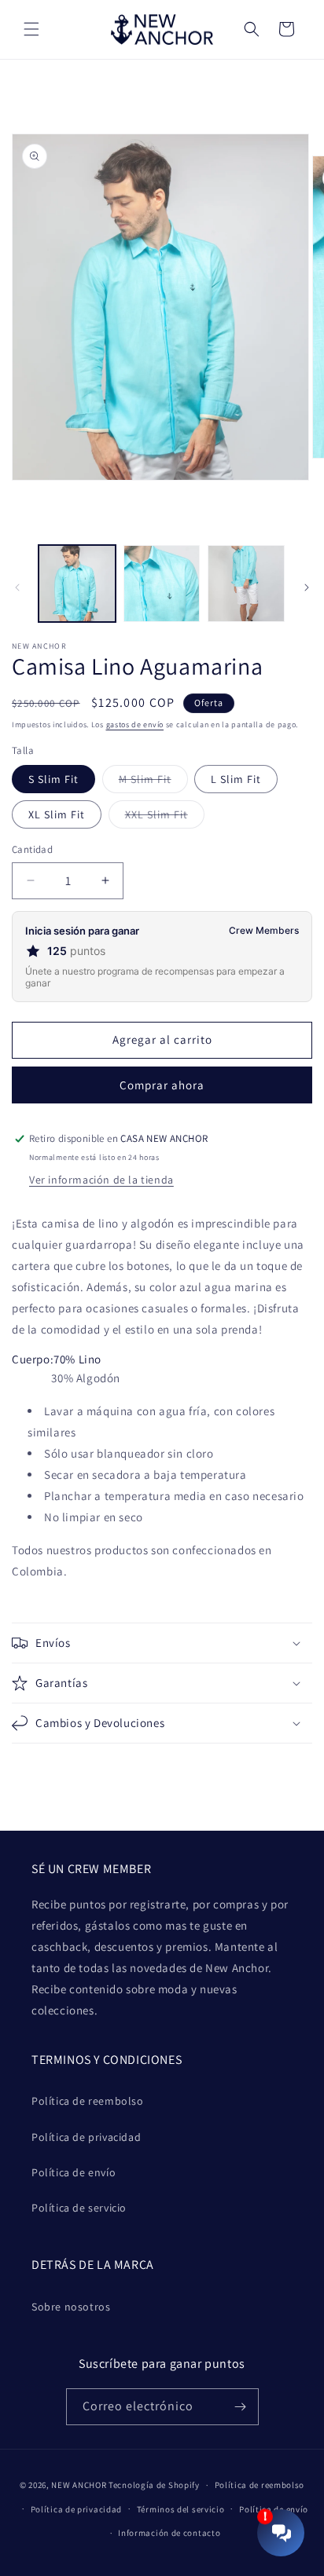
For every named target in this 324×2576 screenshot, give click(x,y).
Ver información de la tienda (101, 1180)
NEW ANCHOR (79, 2485)
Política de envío (74, 2172)
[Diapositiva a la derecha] (307, 587)
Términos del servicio (181, 2509)
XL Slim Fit (57, 814)
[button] (31, 29)
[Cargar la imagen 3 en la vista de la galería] (246, 584)
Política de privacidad (86, 2137)
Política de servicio (79, 2208)
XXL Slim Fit (165, 818)
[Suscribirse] (241, 2407)
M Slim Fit (153, 782)
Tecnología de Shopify (154, 2485)
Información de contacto (169, 2533)
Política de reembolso (88, 2101)
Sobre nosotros (71, 2307)
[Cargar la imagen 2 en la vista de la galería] (162, 584)
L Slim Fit (236, 779)
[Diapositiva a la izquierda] (17, 587)
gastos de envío (135, 724)
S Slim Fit (53, 779)
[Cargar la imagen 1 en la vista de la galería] (77, 584)
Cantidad (32, 849)
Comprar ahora (162, 1085)
